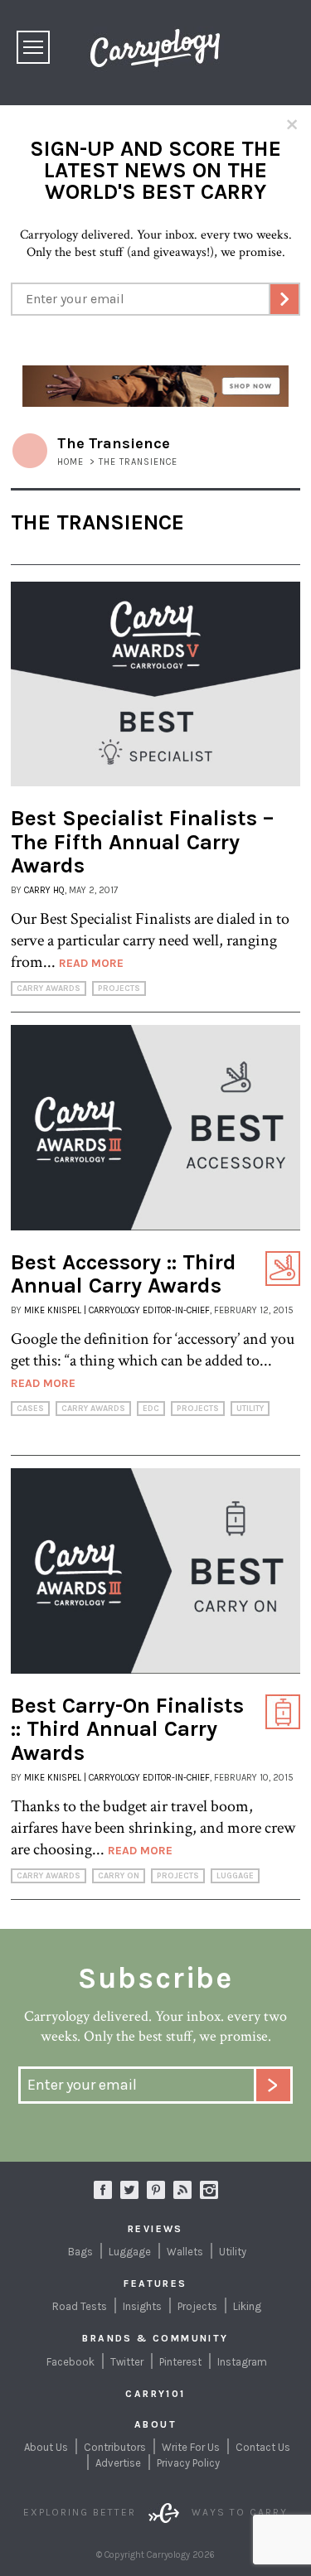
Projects (119, 988)
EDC (151, 1409)
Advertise (118, 2463)
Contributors (115, 2447)
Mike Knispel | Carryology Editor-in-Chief (117, 1310)
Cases (30, 1409)
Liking (247, 2306)
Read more (91, 963)
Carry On (119, 1876)
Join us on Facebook (103, 2190)
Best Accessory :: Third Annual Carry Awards (124, 1274)
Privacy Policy (188, 2463)
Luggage (235, 1876)
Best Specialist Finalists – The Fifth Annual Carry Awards (142, 842)
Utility (250, 1409)
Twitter (127, 2362)
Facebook (70, 2362)
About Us (46, 2447)
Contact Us (263, 2447)
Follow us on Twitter (129, 2190)
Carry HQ (44, 890)
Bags (80, 2252)
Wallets (185, 2252)
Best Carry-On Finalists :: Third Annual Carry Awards (127, 1729)
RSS (182, 2190)
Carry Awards (49, 988)
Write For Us (191, 2447)
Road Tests (80, 2306)
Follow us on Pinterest (156, 2190)
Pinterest (180, 2362)
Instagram (209, 2190)
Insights (142, 2306)
